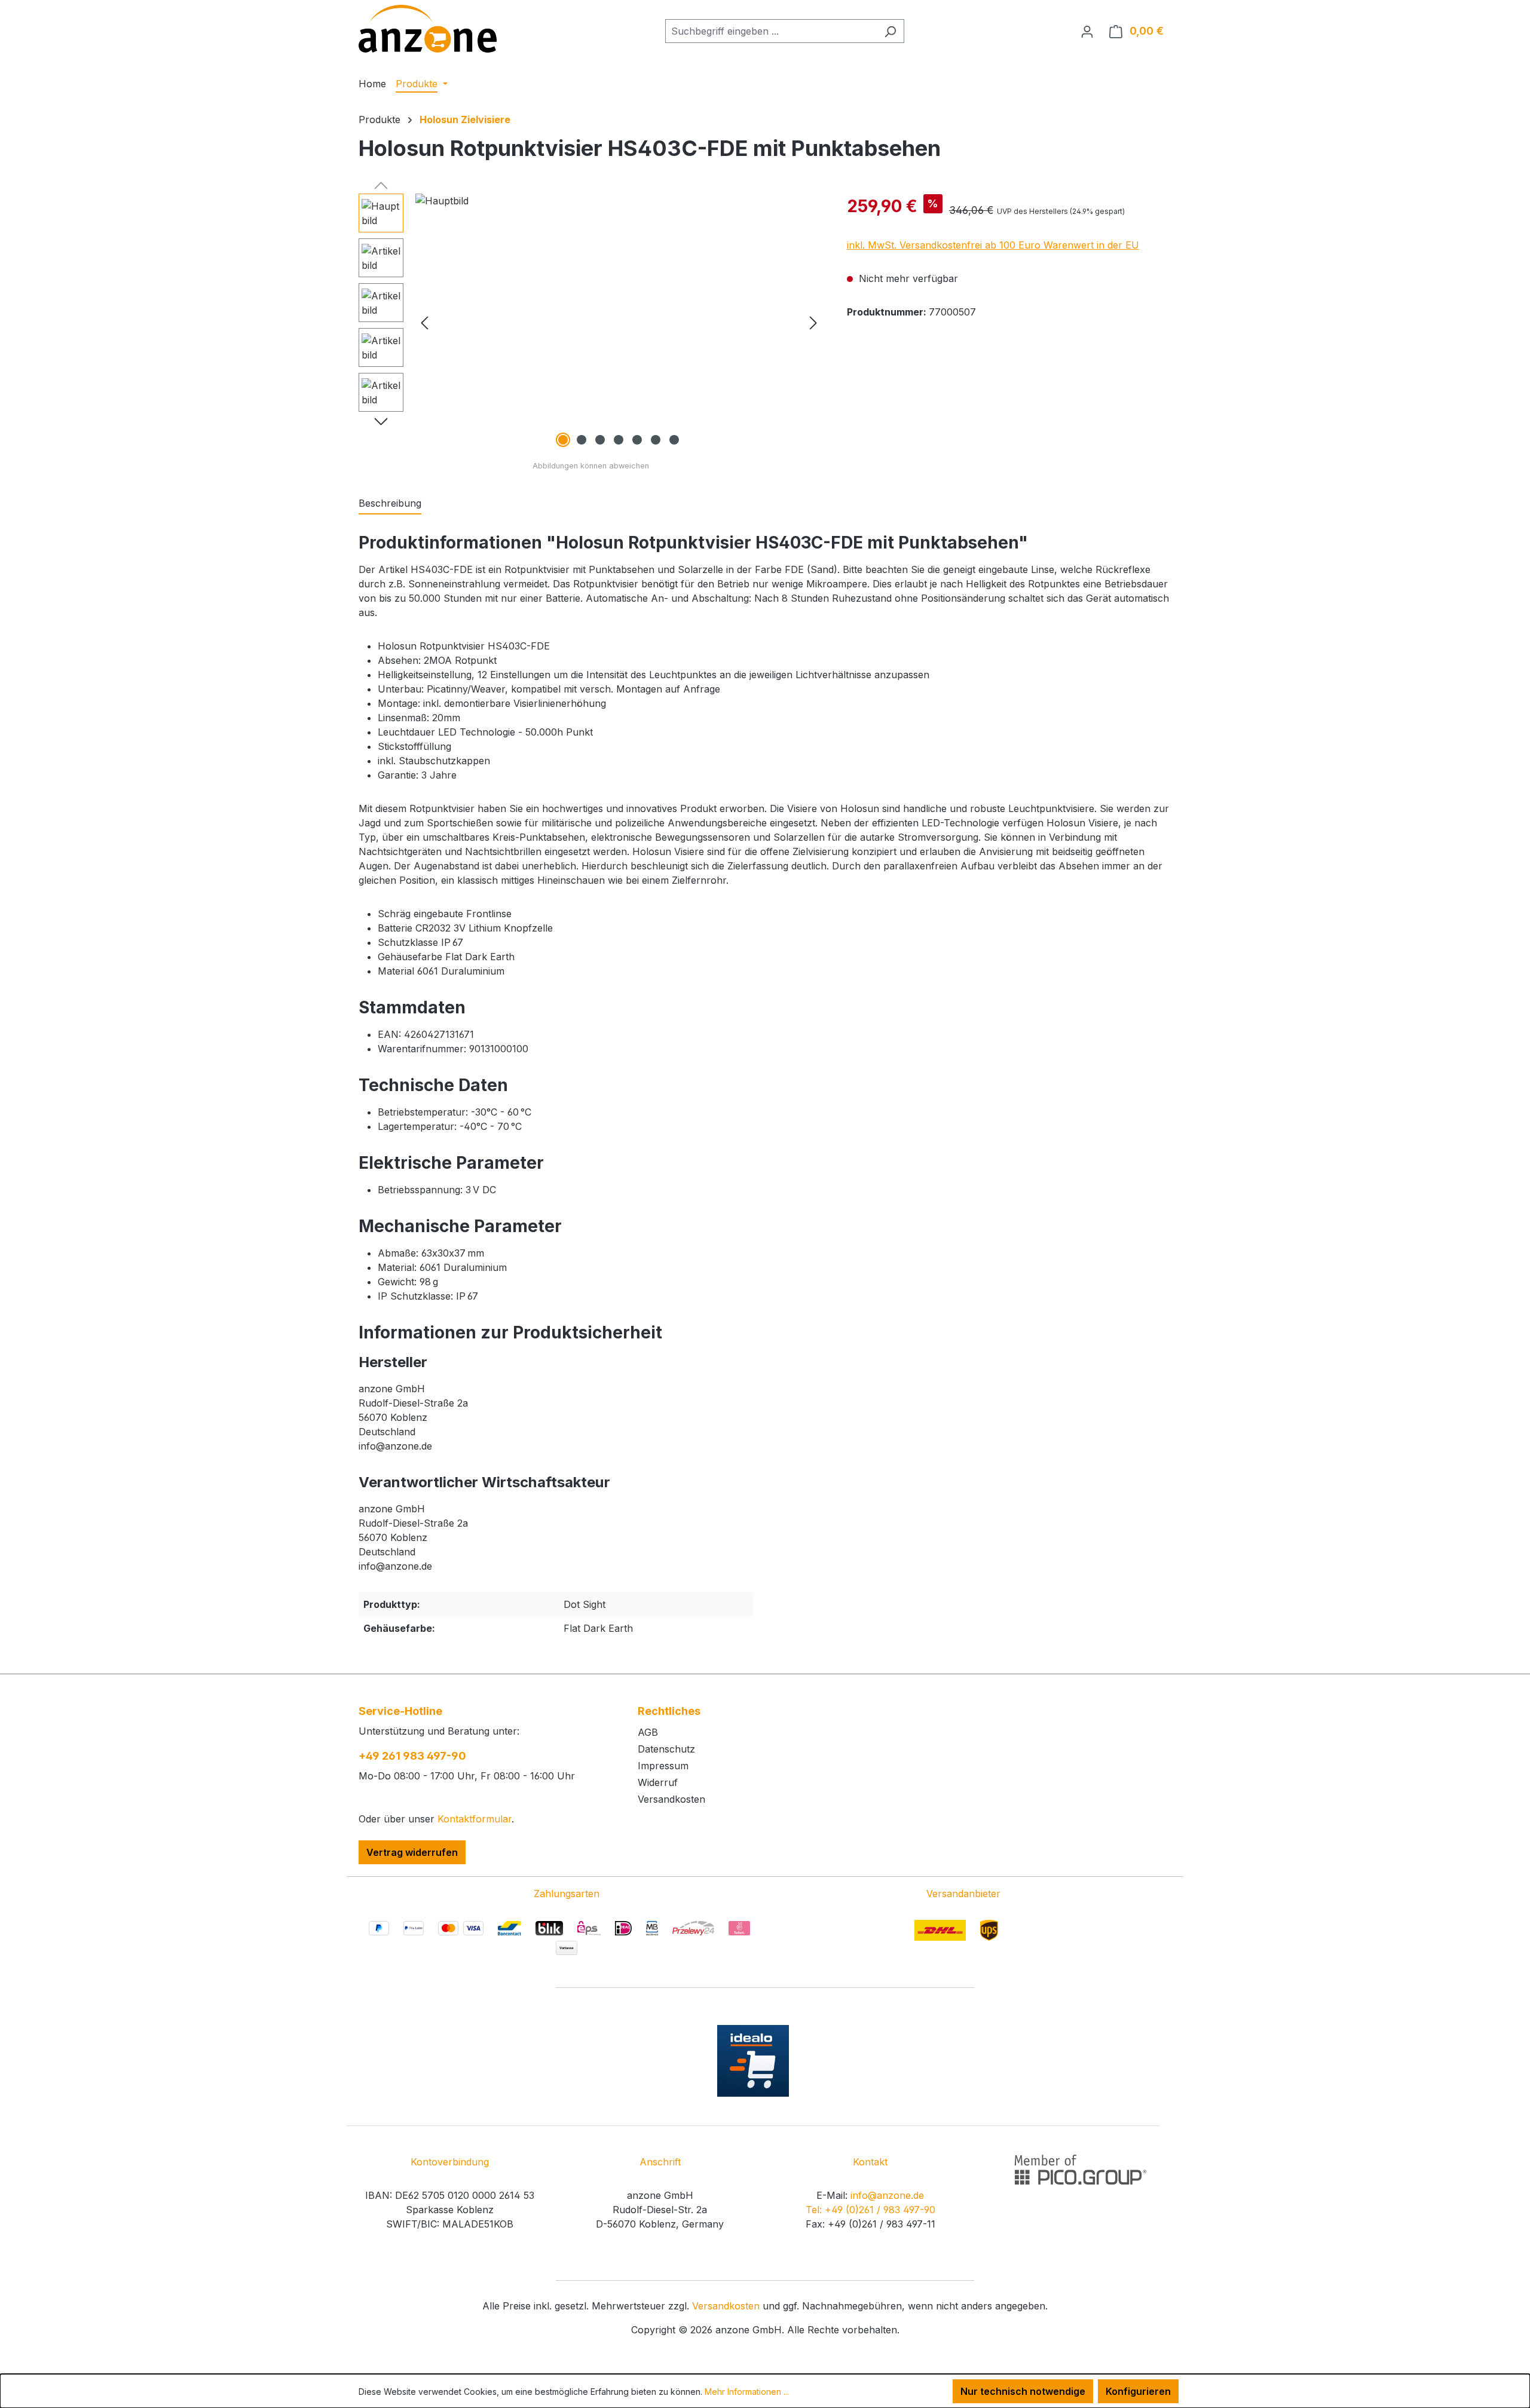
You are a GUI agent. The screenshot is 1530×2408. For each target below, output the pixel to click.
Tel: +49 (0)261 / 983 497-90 (870, 2210)
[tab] (390, 504)
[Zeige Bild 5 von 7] (637, 440)
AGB (648, 1732)
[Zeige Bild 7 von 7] (674, 440)
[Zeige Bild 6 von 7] (656, 440)
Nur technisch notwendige (1023, 2391)
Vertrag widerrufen (412, 1852)
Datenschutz (666, 1749)
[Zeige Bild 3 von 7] (600, 440)
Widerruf (658, 1782)
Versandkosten (671, 1799)
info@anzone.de (887, 2195)
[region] (591, 322)
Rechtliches (669, 1711)
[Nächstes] (813, 322)
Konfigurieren (1138, 2391)
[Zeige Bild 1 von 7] (563, 440)
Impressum (663, 1766)
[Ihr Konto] (1087, 31)
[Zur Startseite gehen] (428, 29)
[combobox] (771, 31)
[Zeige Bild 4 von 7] (619, 440)
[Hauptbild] (619, 322)
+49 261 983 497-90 (412, 1756)
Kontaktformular (475, 1819)
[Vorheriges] (424, 322)
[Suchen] (890, 31)
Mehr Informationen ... (747, 2392)
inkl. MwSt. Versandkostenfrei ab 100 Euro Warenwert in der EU (993, 245)
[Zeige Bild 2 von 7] (582, 440)
